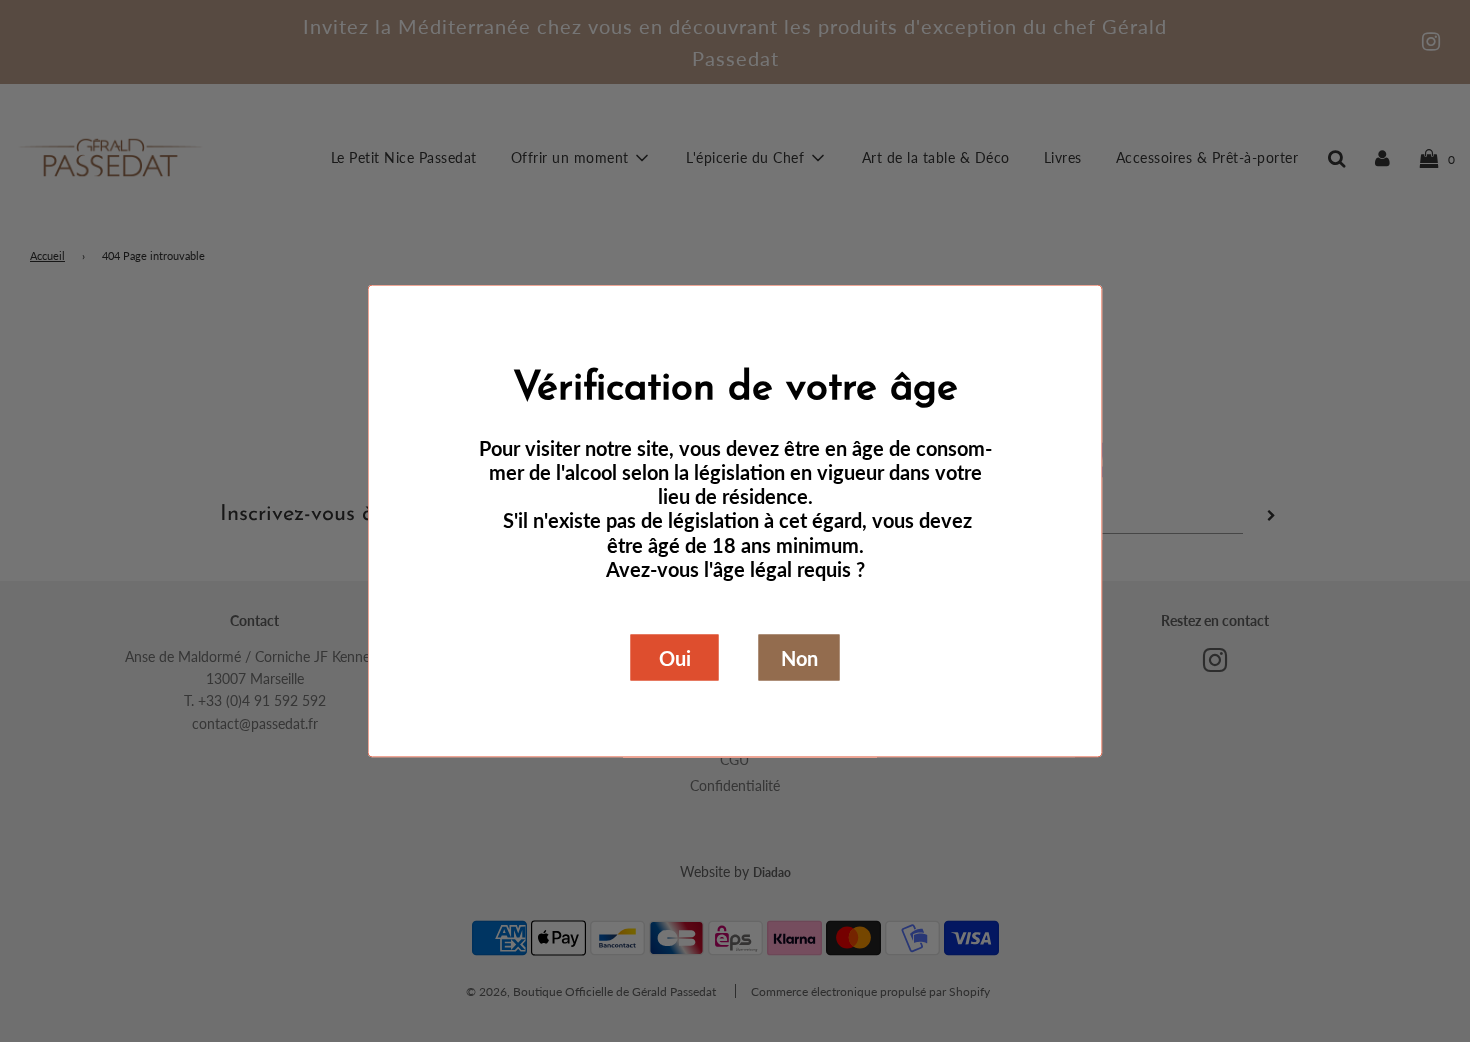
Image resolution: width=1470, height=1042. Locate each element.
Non (799, 658)
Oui (675, 658)
